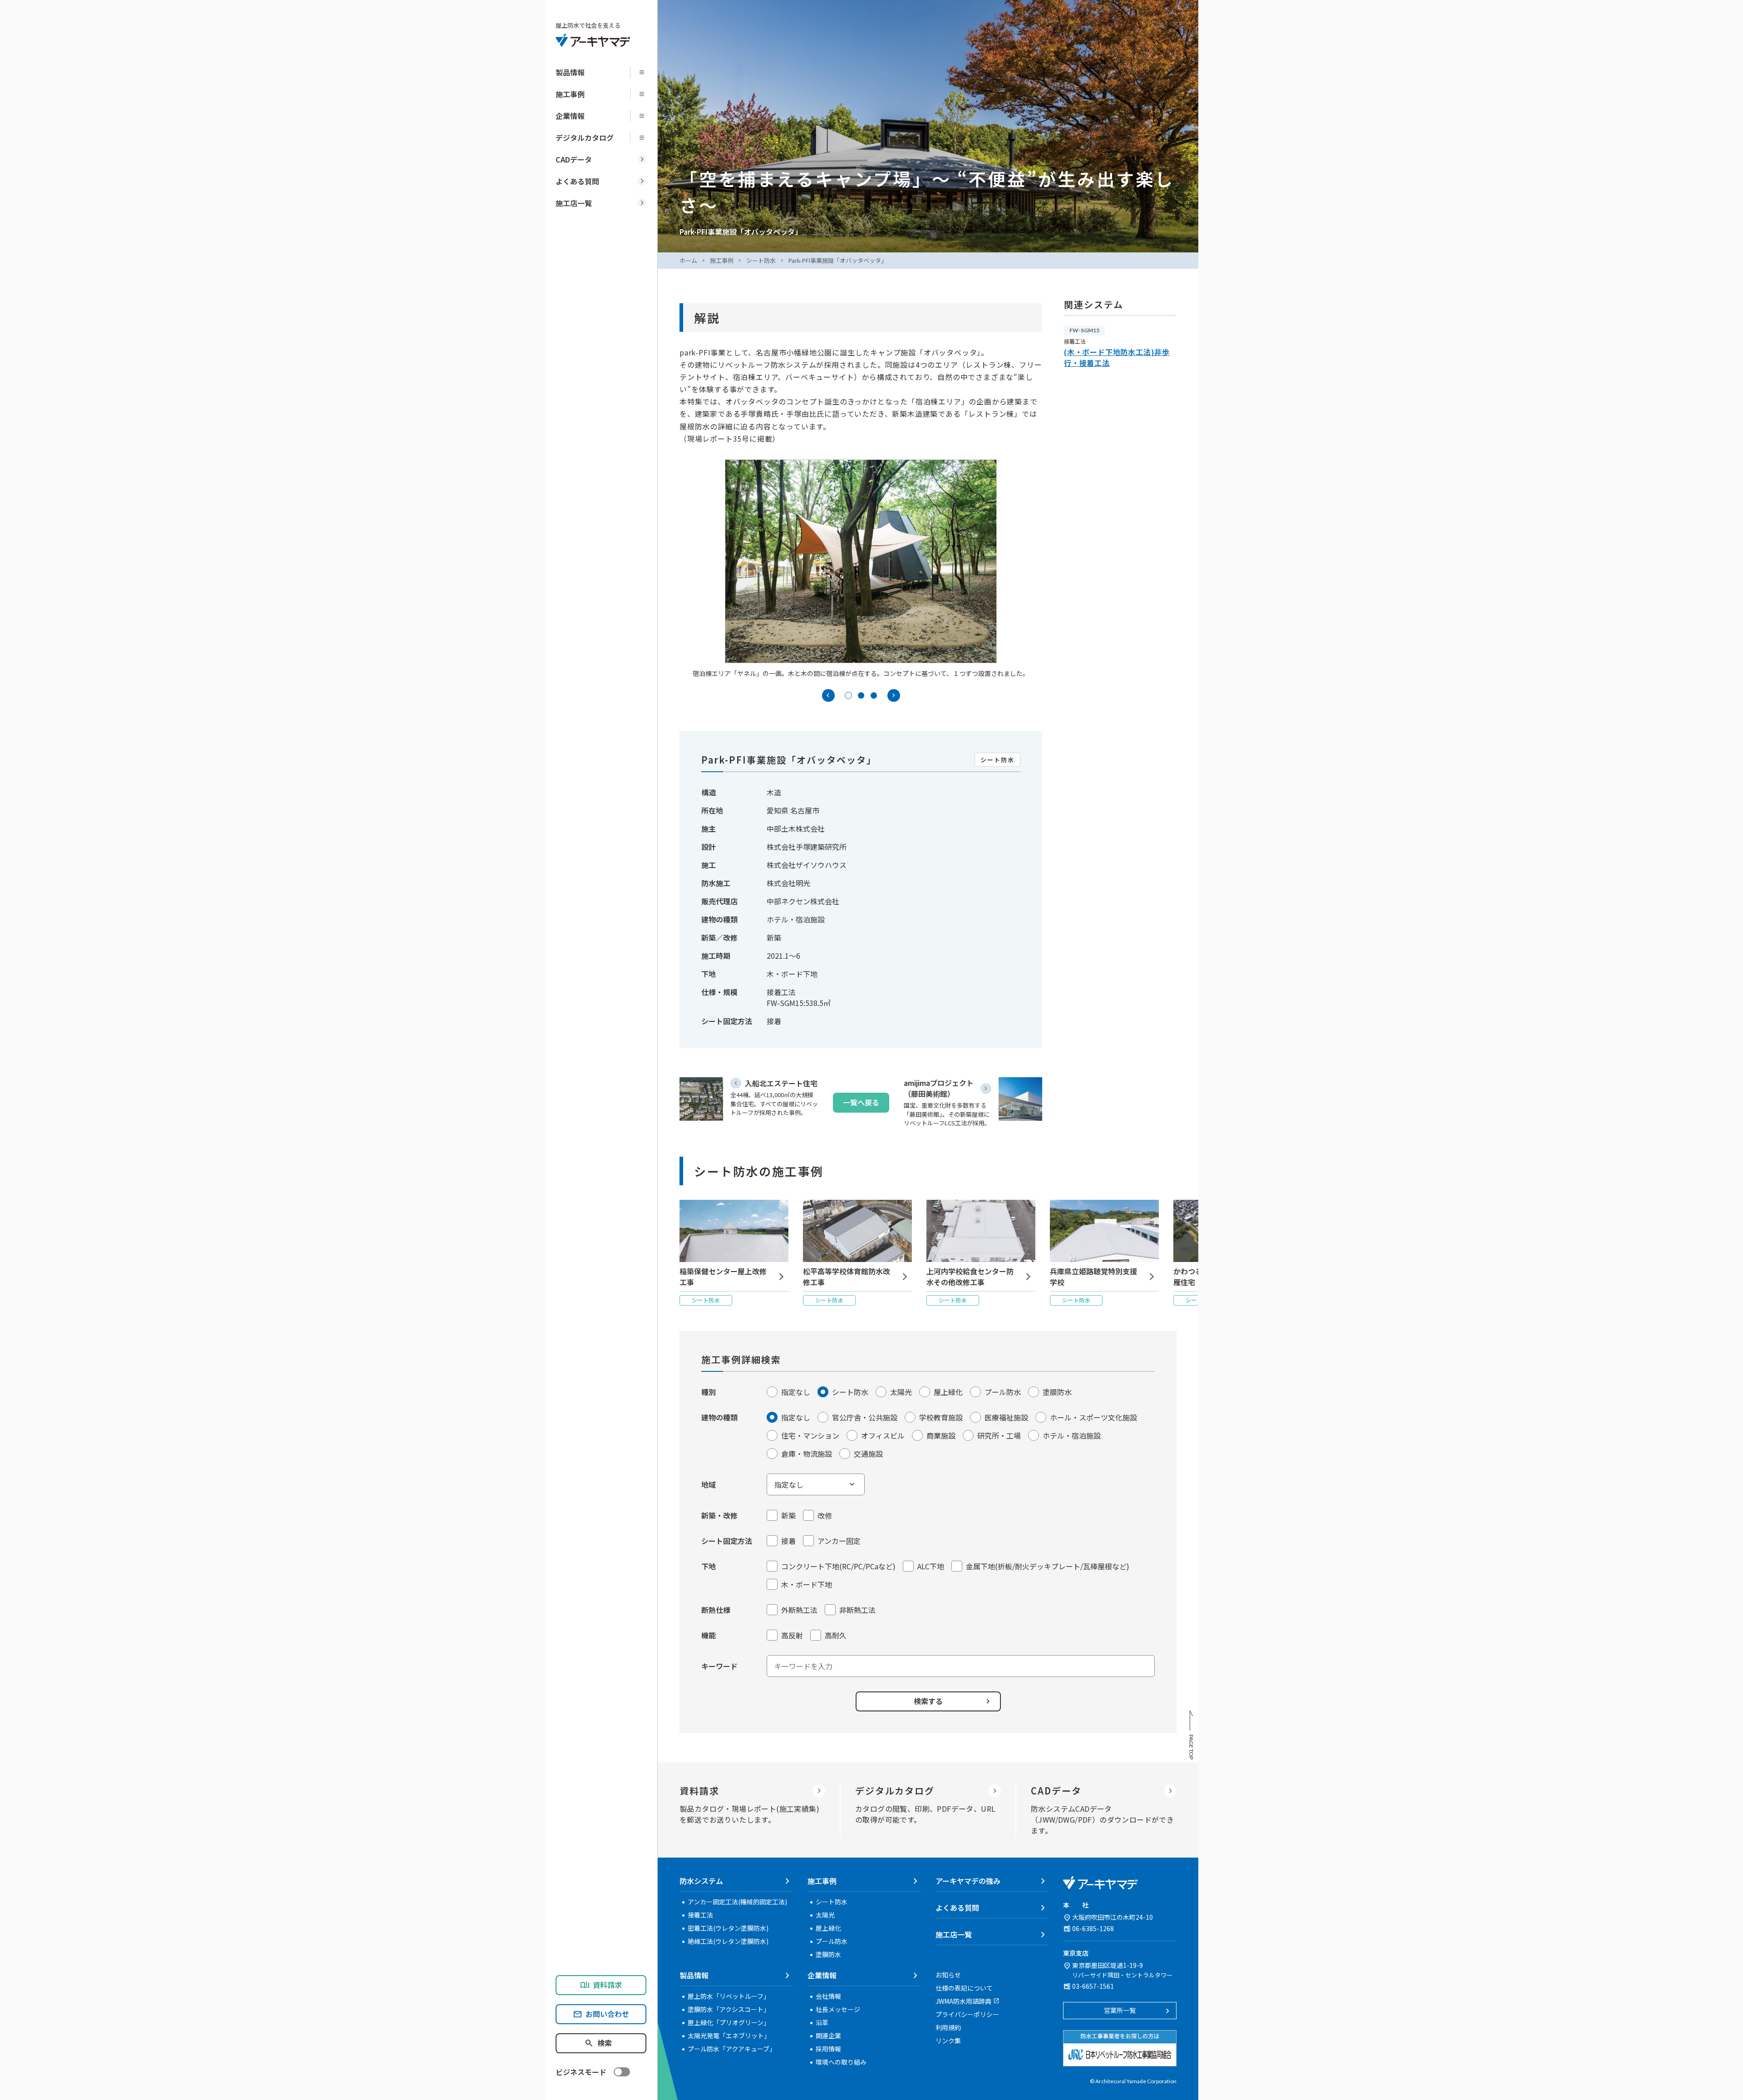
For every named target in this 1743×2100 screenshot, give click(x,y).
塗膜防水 (1057, 1392)
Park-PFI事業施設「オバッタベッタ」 (838, 260)
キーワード (719, 1666)
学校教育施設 (941, 1417)
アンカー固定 (839, 1541)
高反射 (792, 1635)
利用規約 (948, 2027)
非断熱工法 (857, 1610)
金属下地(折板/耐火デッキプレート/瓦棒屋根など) (1048, 1566)
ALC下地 (931, 1566)
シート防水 (761, 260)
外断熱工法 (799, 1610)
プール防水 (1003, 1392)
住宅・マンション (810, 1435)
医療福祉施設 (1006, 1417)
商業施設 (941, 1435)
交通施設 (868, 1454)
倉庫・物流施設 (807, 1454)
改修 (825, 1515)
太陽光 (901, 1392)
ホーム (688, 260)
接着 (788, 1541)
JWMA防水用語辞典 (963, 2001)
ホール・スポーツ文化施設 (1093, 1417)
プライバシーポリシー (967, 2014)
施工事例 (722, 260)
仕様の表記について (964, 1988)
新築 (788, 1515)
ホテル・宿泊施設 (1072, 1435)
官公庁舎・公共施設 (865, 1417)
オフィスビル (883, 1435)
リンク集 (948, 2041)
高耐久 (836, 1635)
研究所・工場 (999, 1435)
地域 (709, 1484)
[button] (848, 695)
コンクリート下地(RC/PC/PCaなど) (838, 1566)
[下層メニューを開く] (645, 72)
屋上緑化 (948, 1392)
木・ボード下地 (807, 1584)
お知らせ (948, 1975)
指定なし (796, 1392)
